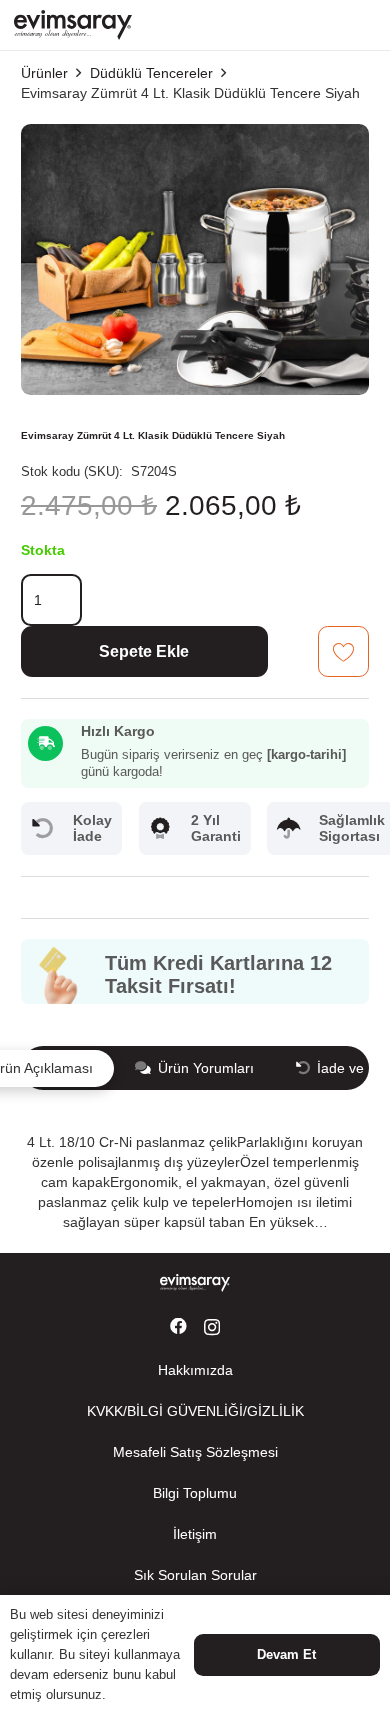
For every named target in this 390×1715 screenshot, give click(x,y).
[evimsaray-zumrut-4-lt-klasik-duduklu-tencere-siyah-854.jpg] (195, 134)
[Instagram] (212, 1327)
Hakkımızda (195, 1370)
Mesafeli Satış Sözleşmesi (195, 1452)
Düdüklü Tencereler (151, 73)
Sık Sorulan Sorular (195, 1575)
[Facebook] (178, 1326)
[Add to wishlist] (343, 651)
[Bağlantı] (73, 25)
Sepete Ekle (144, 651)
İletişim (195, 1534)
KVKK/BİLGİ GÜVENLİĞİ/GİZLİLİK (195, 1411)
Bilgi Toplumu (195, 1493)
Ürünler (44, 73)
